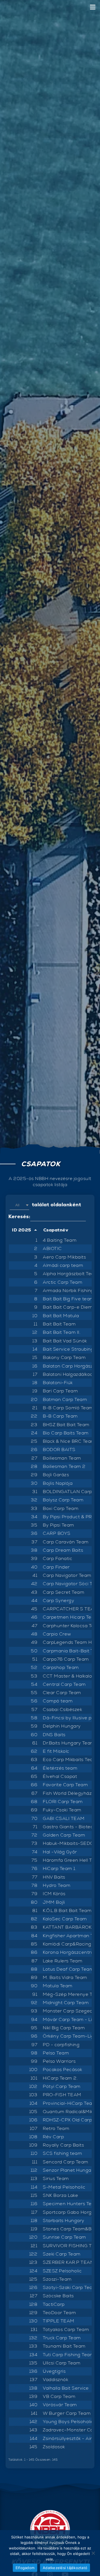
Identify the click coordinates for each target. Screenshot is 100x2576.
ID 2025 (22, 1230)
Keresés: (19, 1216)
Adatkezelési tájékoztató (65, 2568)
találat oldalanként (48, 1204)
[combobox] (19, 1205)
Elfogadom (25, 2568)
